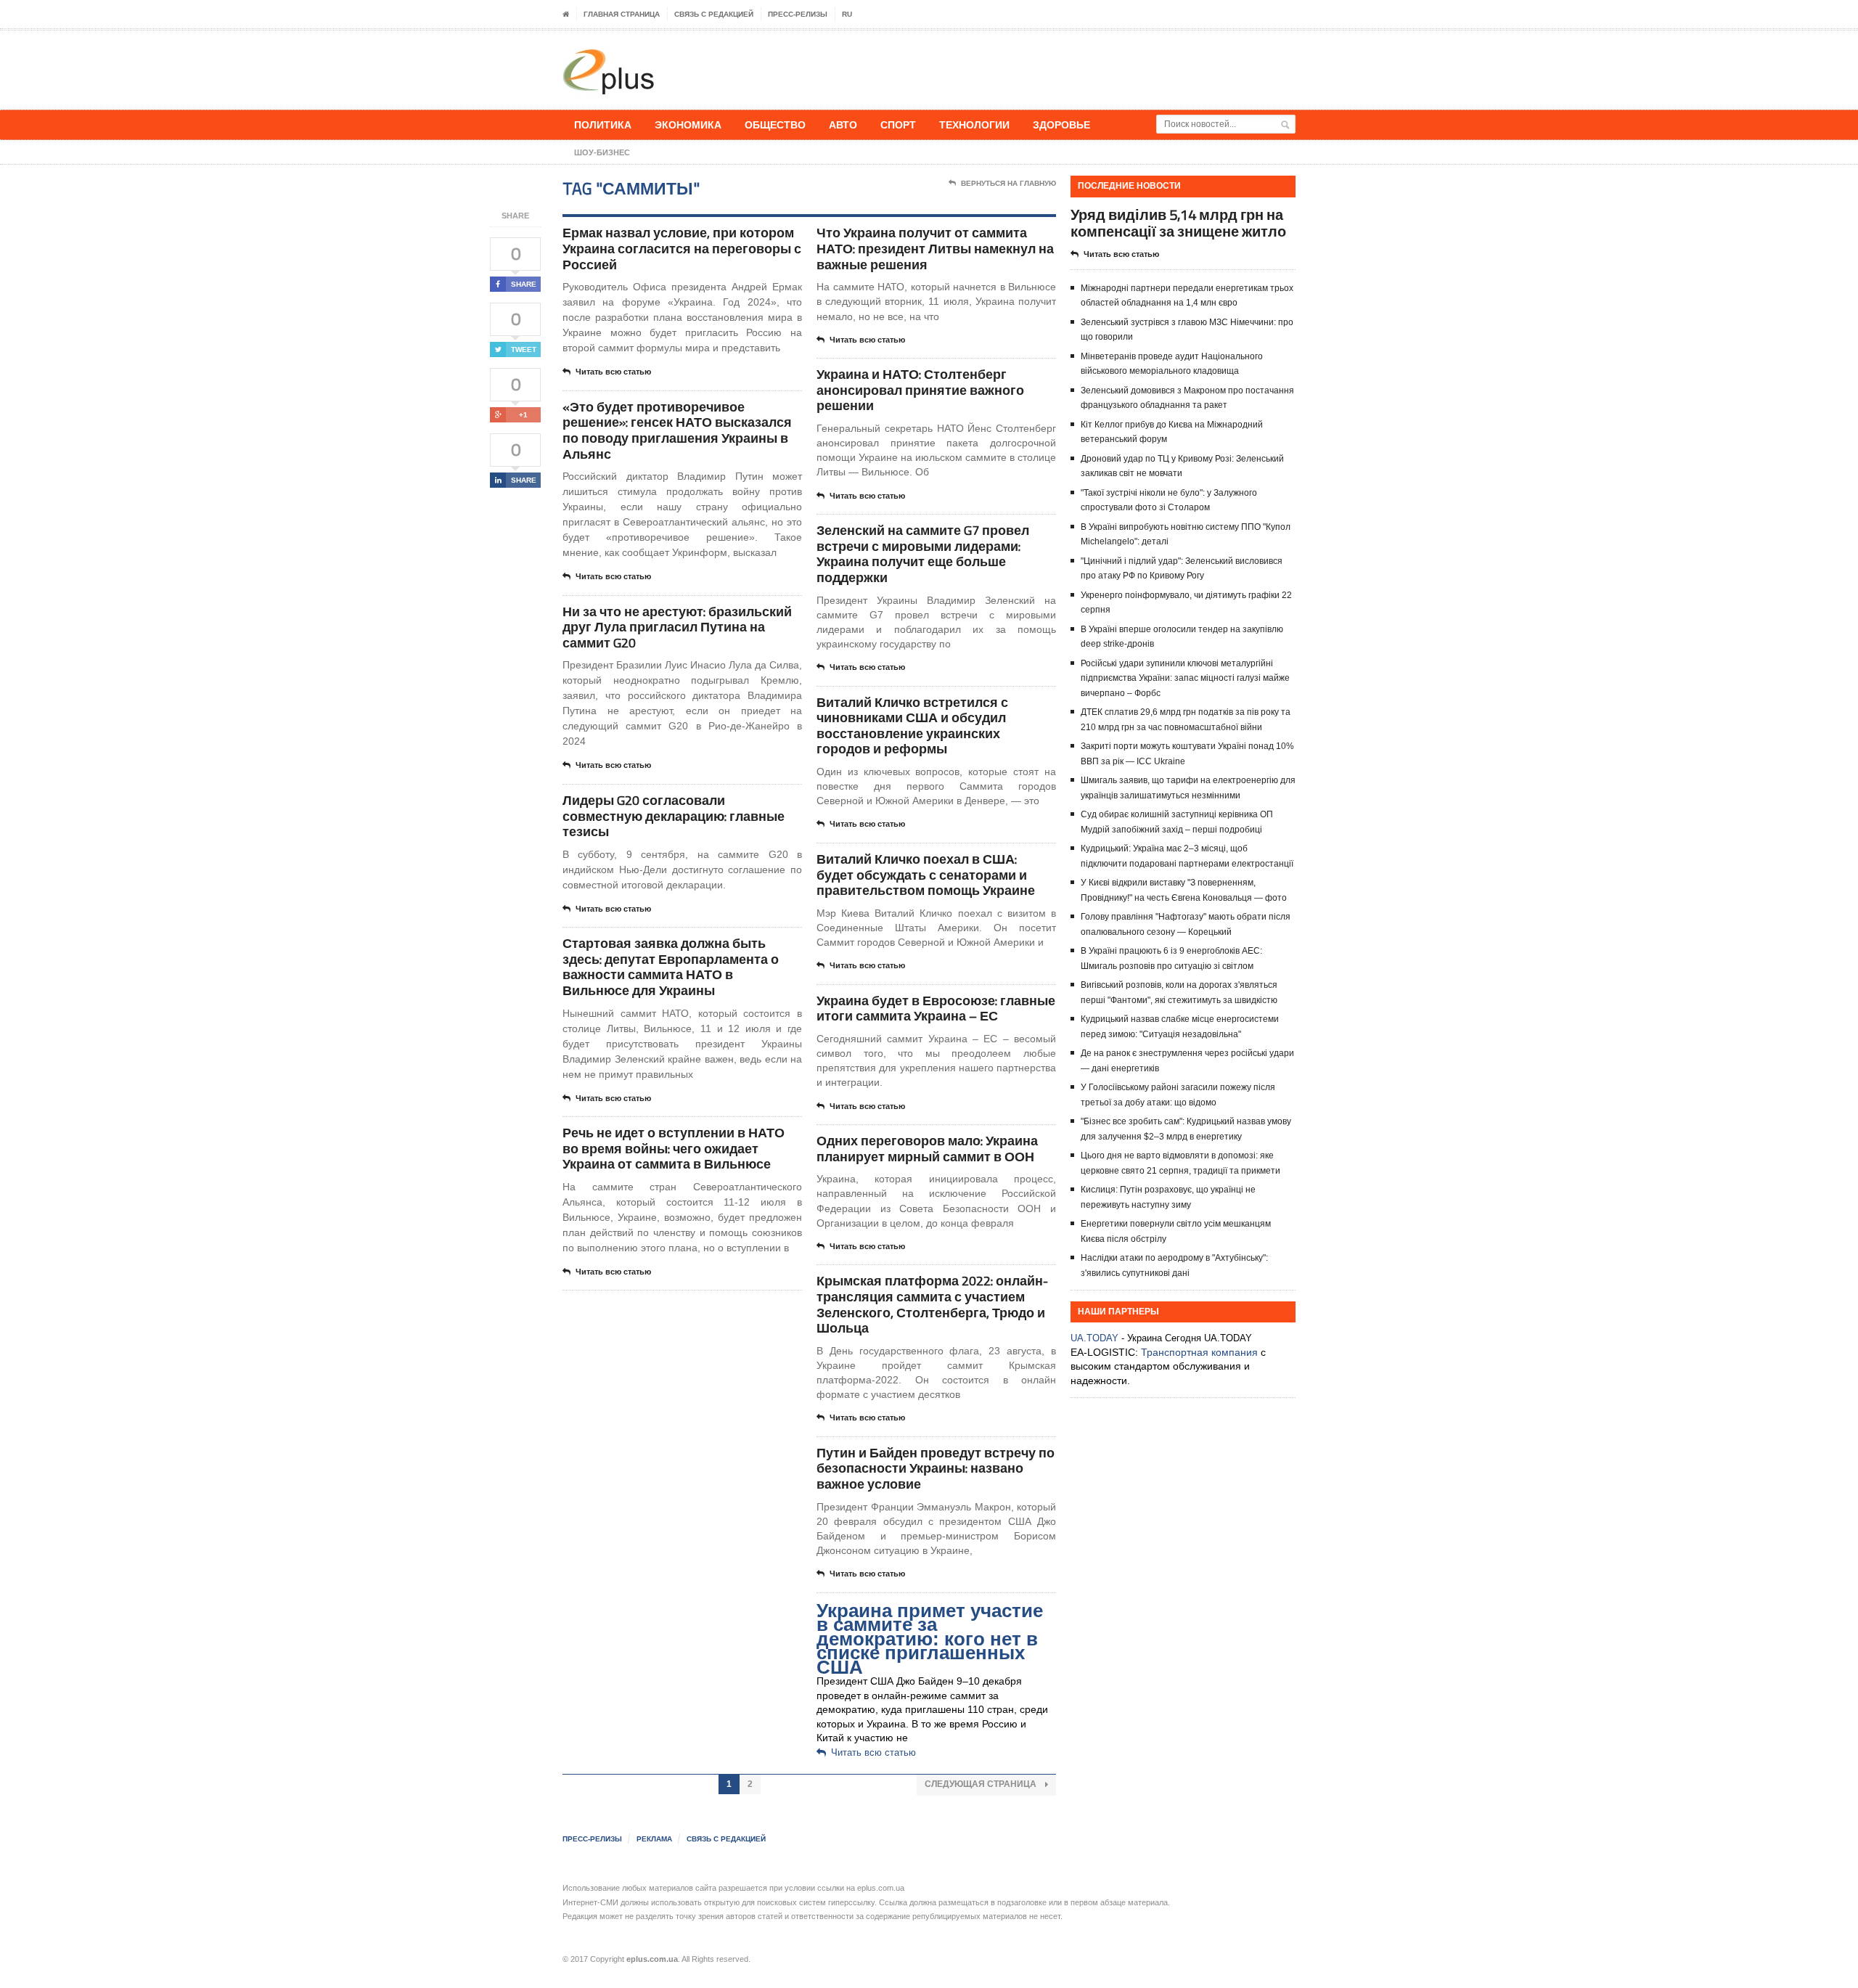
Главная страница (622, 14)
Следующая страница (982, 1784)
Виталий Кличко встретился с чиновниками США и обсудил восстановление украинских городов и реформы (912, 726)
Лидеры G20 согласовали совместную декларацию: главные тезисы (674, 816)
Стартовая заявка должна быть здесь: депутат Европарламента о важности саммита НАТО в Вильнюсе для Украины (671, 967)
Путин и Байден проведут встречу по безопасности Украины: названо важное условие (936, 1468)
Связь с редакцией (714, 14)
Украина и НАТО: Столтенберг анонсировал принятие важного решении (920, 390)
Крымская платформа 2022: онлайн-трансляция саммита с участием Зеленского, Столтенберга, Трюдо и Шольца (932, 1304)
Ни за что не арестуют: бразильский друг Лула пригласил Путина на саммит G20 (677, 627)
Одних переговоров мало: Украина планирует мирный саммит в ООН (927, 1149)
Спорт (898, 124)
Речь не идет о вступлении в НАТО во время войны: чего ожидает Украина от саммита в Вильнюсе (674, 1148)
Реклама (654, 1839)
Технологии (974, 124)
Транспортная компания (1199, 1352)
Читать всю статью (613, 372)
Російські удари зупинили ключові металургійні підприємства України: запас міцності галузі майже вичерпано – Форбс (1185, 678)
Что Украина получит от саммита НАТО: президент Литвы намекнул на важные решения (935, 248)
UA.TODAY (1094, 1338)
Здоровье (1061, 124)
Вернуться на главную (1008, 183)
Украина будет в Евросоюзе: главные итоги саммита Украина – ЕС (936, 1009)
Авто (843, 124)
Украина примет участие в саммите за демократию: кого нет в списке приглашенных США (930, 1639)
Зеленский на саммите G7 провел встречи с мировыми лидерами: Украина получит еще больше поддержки (923, 554)
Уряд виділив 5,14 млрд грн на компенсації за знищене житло (1178, 223)
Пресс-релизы (798, 14)
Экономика (688, 124)
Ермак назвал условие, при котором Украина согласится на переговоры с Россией (682, 248)
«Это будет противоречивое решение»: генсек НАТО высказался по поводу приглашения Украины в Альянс (677, 430)
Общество (775, 124)
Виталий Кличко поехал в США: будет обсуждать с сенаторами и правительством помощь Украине (926, 875)
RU (847, 14)
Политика (603, 124)
